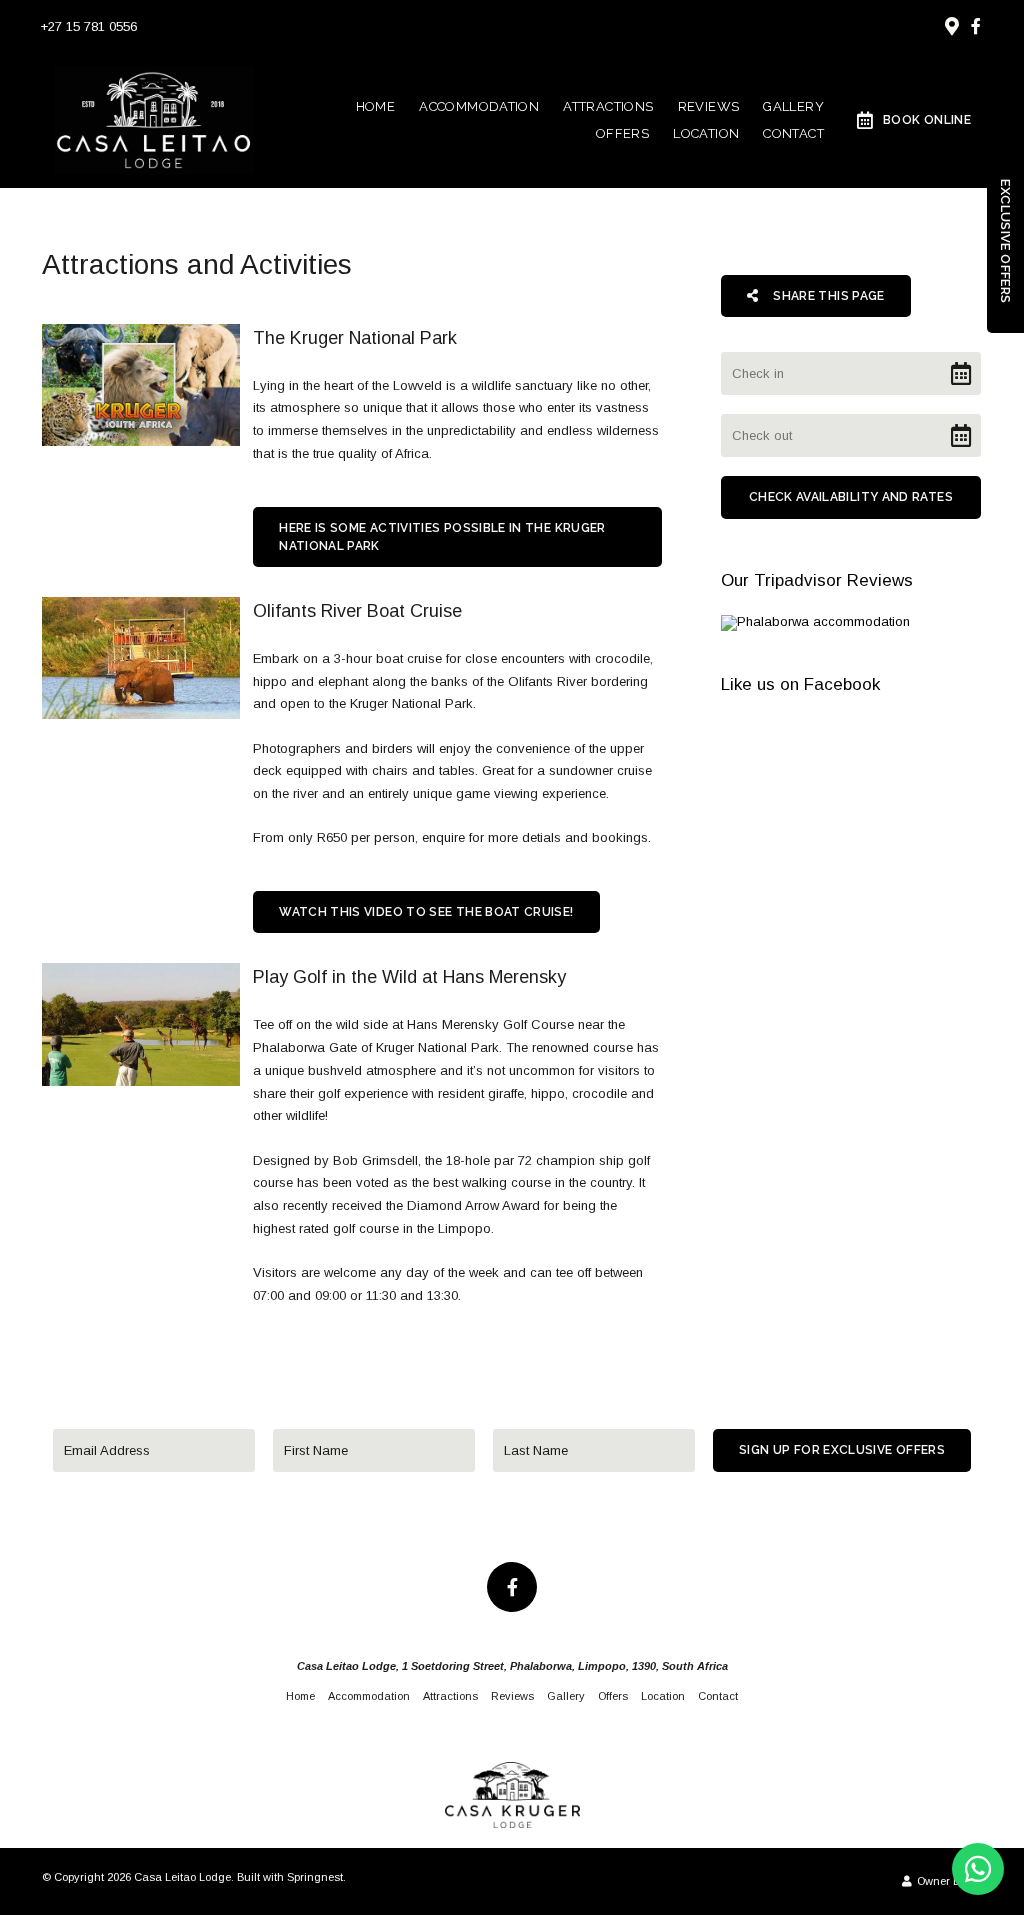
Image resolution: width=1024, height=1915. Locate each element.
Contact (793, 133)
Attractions (608, 106)
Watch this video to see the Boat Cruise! (426, 912)
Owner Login (948, 1881)
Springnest (315, 1877)
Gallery (793, 106)
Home (376, 106)
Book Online (927, 120)
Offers (622, 133)
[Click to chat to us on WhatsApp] (978, 1869)
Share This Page (827, 296)
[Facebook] (976, 26)
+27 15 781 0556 (88, 26)
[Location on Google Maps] (951, 25)
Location (706, 133)
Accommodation (479, 106)
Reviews (709, 106)
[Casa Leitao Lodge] (154, 118)
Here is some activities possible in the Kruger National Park (442, 537)
